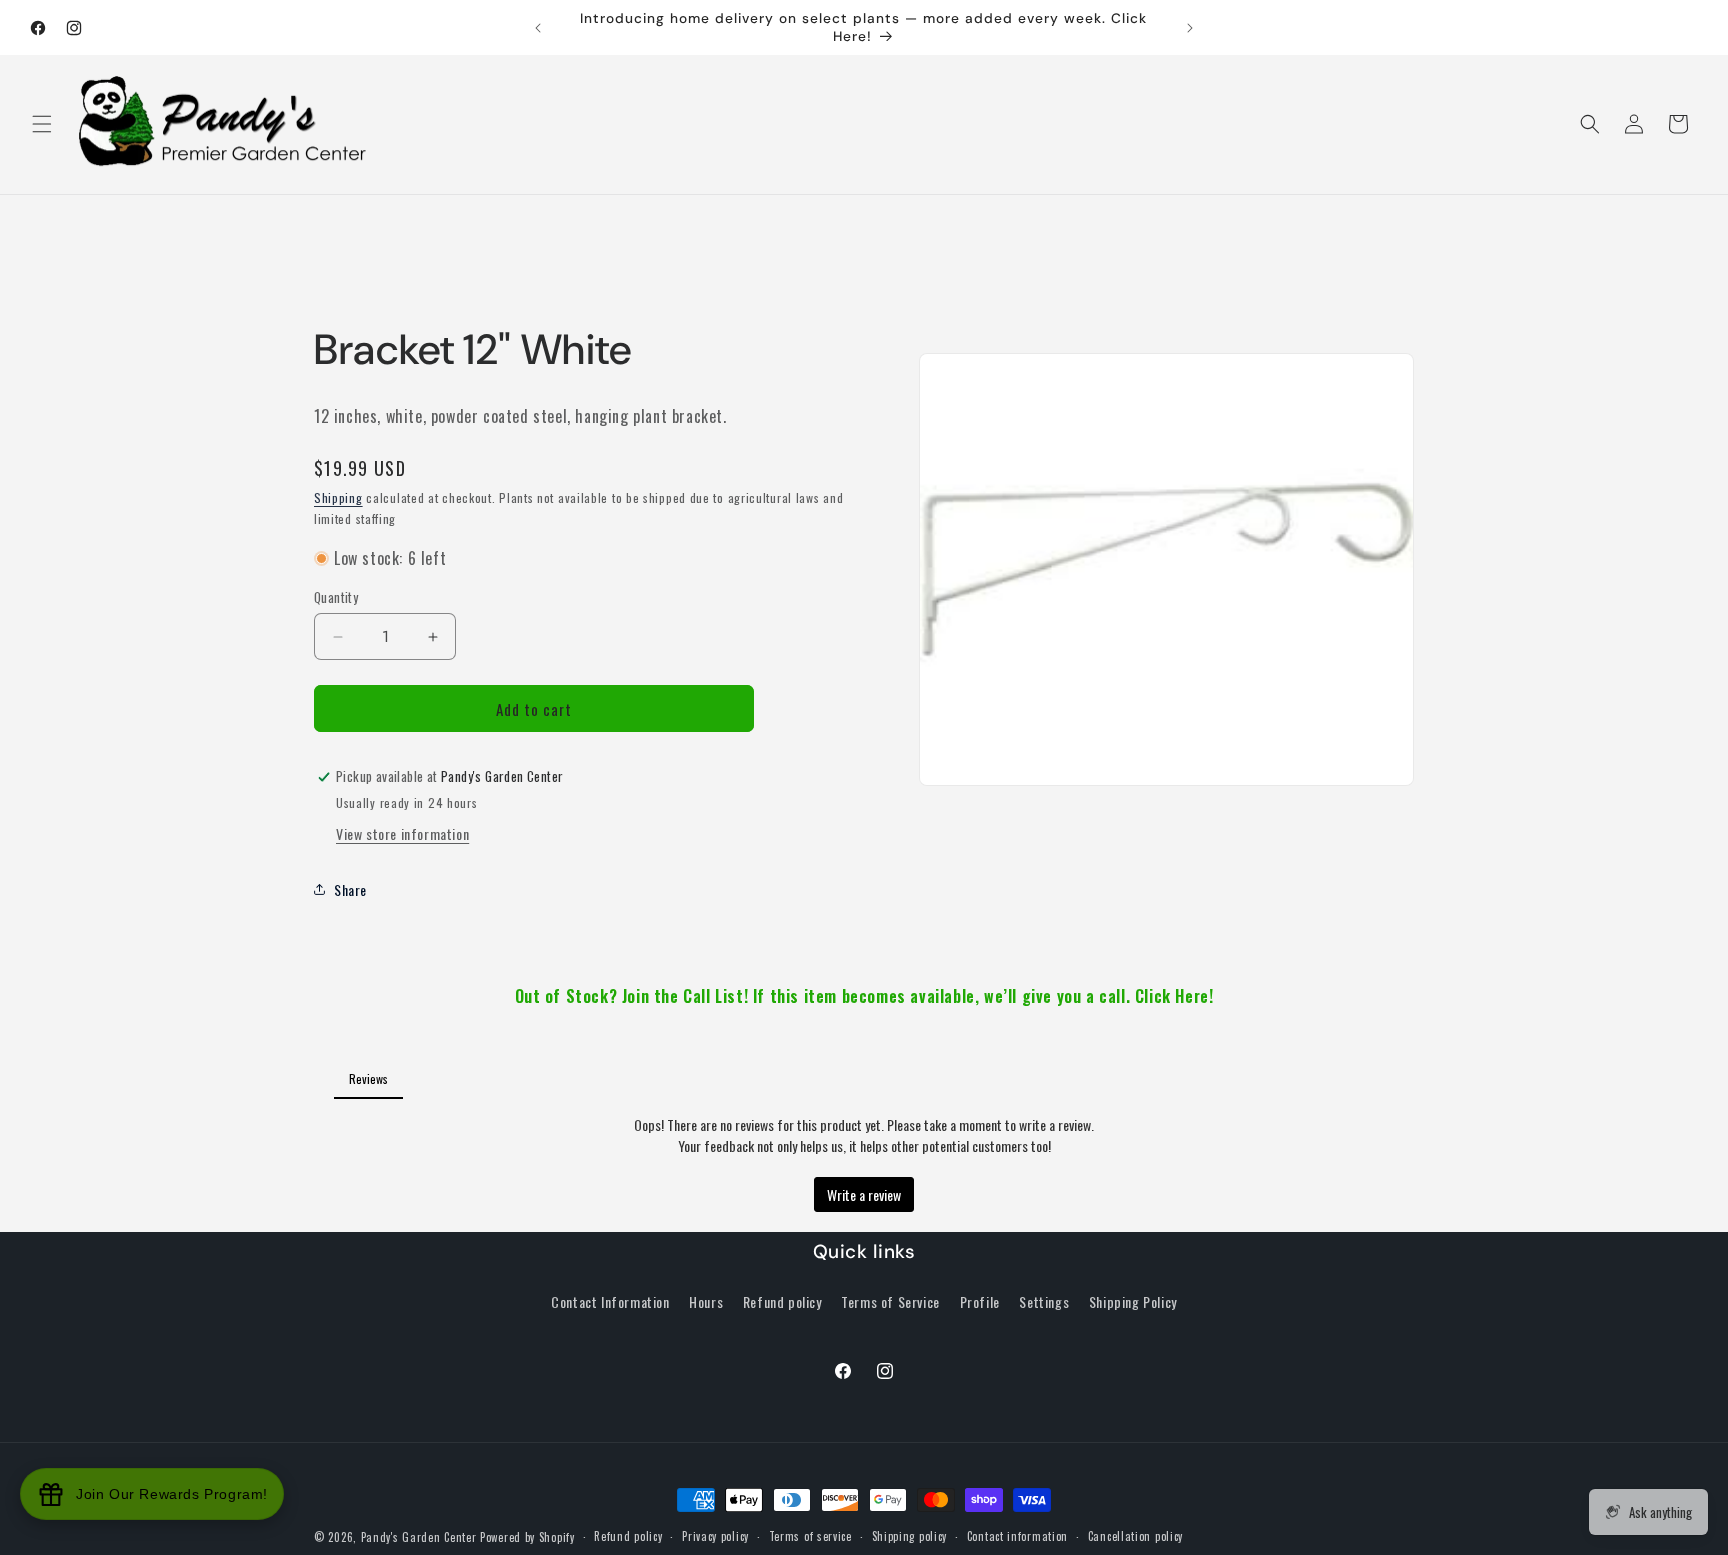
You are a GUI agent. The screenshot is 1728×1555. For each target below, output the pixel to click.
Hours (706, 1301)
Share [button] (350, 889)
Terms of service (810, 1536)
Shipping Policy (1133, 1301)
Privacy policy (715, 1536)
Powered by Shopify (527, 1537)
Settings (1044, 1301)
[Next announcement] (1190, 28)
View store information (402, 833)
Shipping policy (910, 1536)
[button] (42, 124)
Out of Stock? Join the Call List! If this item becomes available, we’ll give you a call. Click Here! (864, 996)
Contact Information (610, 1301)
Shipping (338, 497)
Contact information (1017, 1536)
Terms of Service (890, 1301)
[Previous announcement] (538, 28)
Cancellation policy (1135, 1536)
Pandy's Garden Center (419, 1537)
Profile (980, 1301)
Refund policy (782, 1301)
